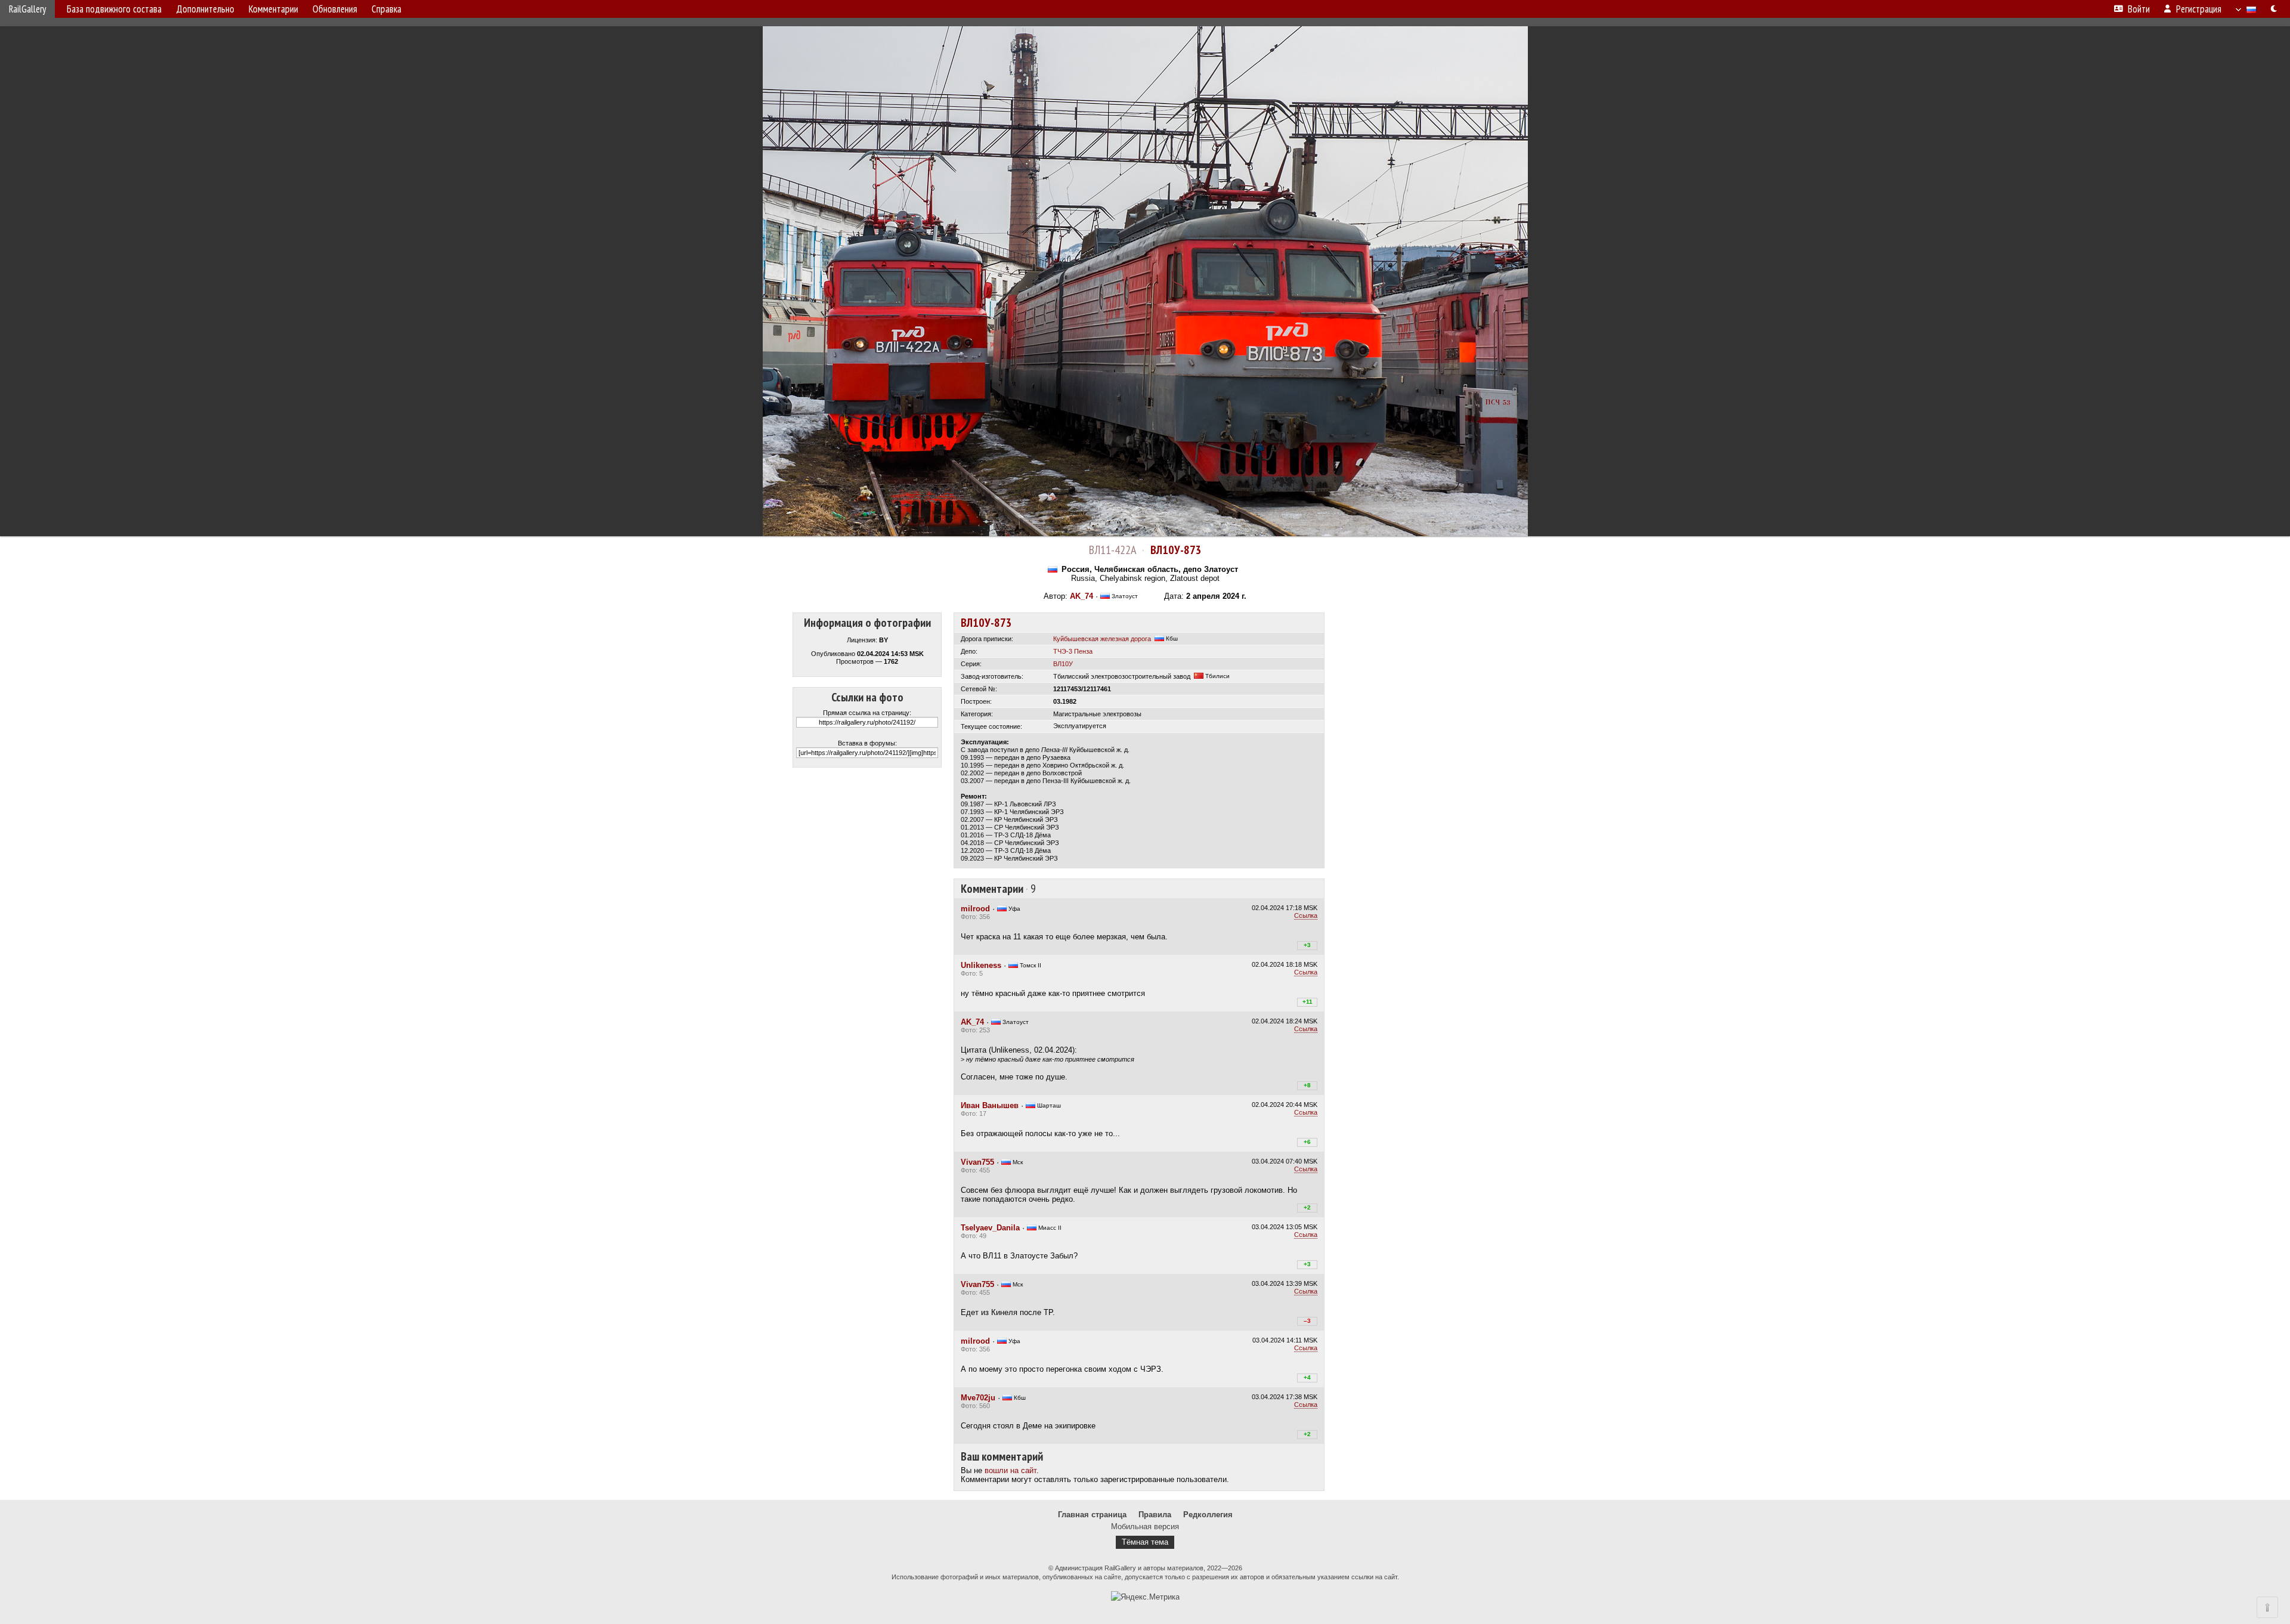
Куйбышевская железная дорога (1102, 639)
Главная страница (1092, 1515)
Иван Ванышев (990, 1105)
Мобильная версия (1145, 1526)
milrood (975, 909)
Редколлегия (1208, 1515)
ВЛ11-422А (1112, 550)
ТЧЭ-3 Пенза (1073, 651)
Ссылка (1306, 915)
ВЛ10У (1063, 664)
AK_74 (1081, 596)
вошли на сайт (1011, 1470)
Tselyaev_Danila (990, 1228)
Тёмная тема (1145, 1542)
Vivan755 (977, 1162)
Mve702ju (978, 1398)
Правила (1155, 1515)
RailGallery (27, 9)
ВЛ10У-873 (1176, 550)
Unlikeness (981, 965)
